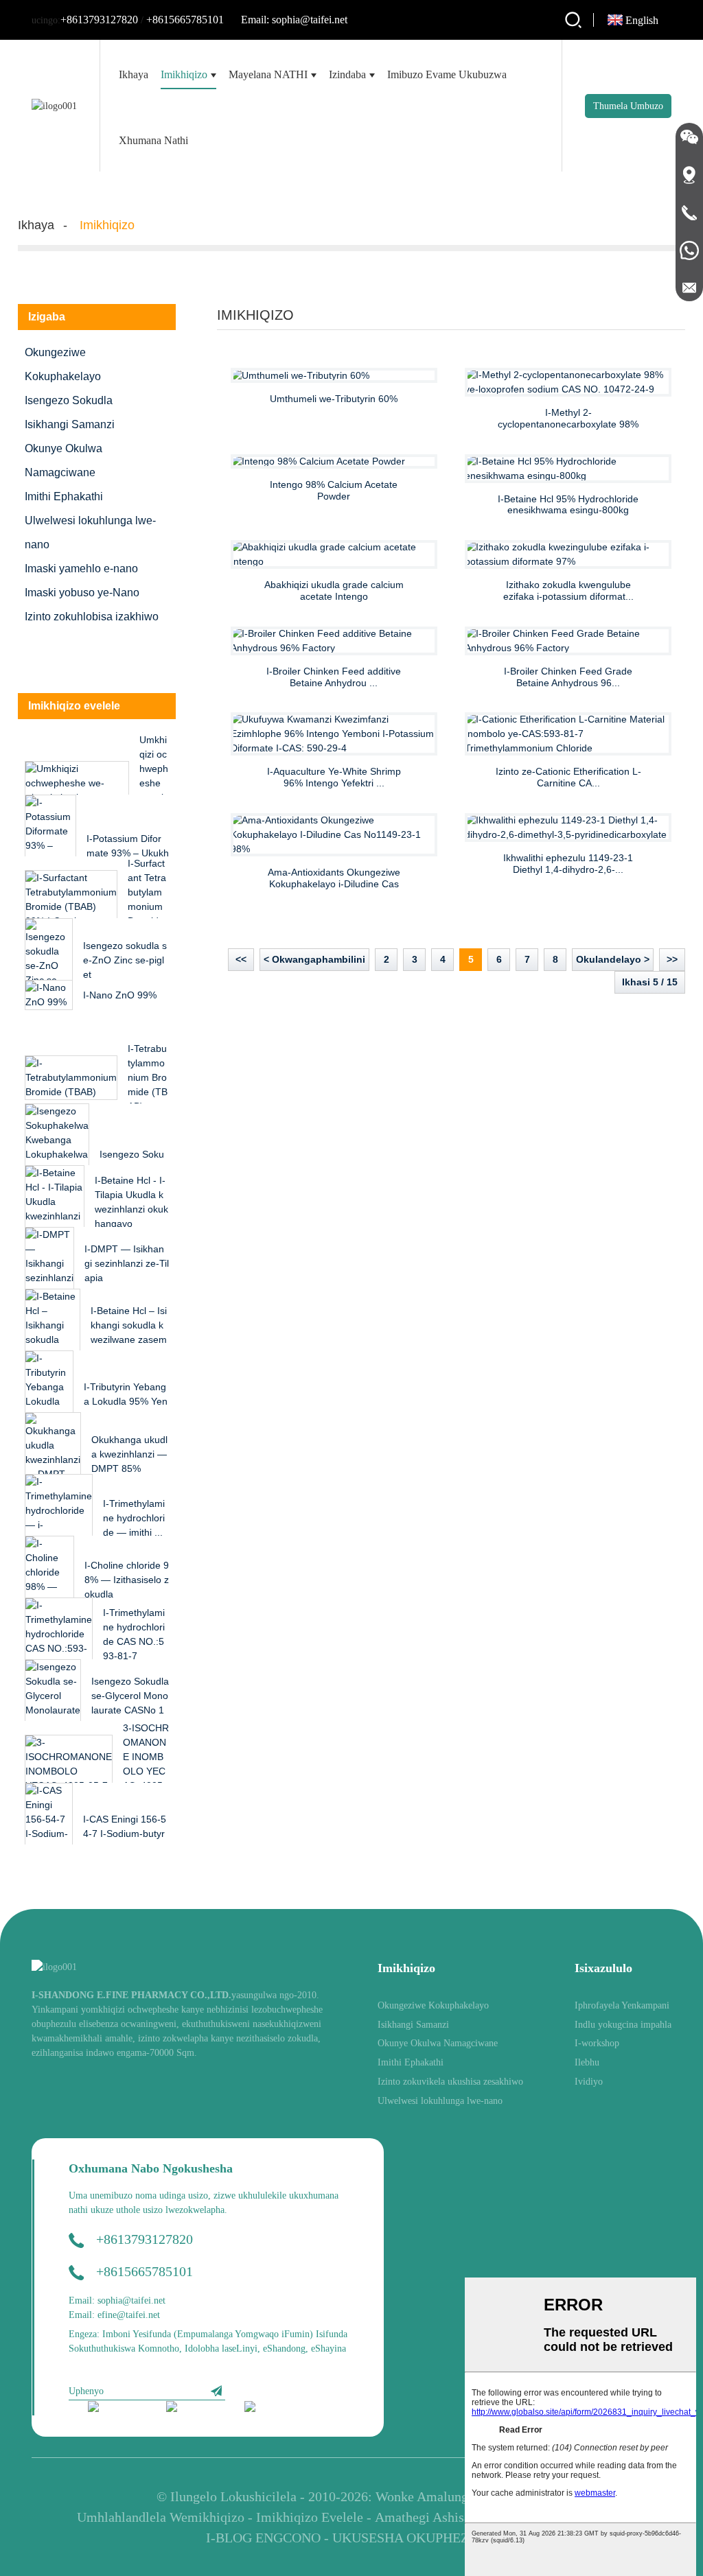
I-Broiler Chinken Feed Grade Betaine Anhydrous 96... (568, 677)
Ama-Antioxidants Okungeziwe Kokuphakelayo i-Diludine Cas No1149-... (334, 878)
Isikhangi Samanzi (70, 424)
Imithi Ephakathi (64, 496)
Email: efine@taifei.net (114, 2315)
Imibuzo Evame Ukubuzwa (447, 74)
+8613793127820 (99, 20)
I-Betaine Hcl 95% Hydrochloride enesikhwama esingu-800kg (568, 505)
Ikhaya (134, 74)
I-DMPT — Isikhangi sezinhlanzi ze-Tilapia (127, 1263)
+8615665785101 (185, 20)
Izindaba (347, 74)
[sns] (118, 2408)
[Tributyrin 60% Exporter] (334, 375)
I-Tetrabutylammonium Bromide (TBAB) (148, 1077)
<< (241, 959)
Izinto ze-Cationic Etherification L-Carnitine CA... (568, 777)
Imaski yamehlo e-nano (81, 569)
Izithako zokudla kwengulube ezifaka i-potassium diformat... (568, 590)
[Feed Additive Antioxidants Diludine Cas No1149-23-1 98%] (334, 835)
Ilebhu (587, 2062)
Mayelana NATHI (268, 74)
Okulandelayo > (613, 959)
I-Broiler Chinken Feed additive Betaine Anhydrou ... (334, 677)
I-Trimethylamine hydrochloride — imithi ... (134, 1518)
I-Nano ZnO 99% (120, 995)
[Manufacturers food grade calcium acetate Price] (334, 554)
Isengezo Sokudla (69, 400)
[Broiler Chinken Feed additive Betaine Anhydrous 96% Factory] (334, 641)
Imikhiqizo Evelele (310, 2517)
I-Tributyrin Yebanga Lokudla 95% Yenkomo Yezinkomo (126, 1401)
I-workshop (597, 2043)
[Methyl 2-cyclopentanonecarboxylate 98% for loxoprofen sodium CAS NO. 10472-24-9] (568, 382)
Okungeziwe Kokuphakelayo (63, 364)
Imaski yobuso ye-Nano (82, 593)
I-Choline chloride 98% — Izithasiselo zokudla (127, 1580)
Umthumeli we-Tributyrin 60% (334, 399)
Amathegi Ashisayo (429, 2517)
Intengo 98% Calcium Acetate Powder (334, 490)
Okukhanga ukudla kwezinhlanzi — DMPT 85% (129, 1454)
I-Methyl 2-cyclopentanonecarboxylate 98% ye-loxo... (568, 419)
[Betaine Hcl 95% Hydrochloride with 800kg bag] (568, 469)
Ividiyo (589, 2082)
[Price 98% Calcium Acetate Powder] (334, 462)
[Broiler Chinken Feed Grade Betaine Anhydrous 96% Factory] (568, 641)
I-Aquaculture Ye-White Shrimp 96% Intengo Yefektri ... (334, 777)
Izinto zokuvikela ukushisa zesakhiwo (450, 2082)
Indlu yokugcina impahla (623, 2025)
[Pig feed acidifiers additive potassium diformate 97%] (568, 554)
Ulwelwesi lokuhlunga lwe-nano (90, 532)
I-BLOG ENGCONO (263, 2538)
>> (672, 959)
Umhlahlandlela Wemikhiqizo (161, 2517)
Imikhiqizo (184, 74)
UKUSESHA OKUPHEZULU (414, 2538)
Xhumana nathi (153, 140)
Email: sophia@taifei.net (294, 20)
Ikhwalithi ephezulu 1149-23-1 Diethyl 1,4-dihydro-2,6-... (568, 864)
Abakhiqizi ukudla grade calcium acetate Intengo (334, 590)
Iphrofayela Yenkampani (622, 2005)
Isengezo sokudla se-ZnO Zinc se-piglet (125, 960)
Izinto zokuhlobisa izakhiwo (92, 617)
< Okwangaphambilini (314, 959)
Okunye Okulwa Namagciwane (64, 460)
